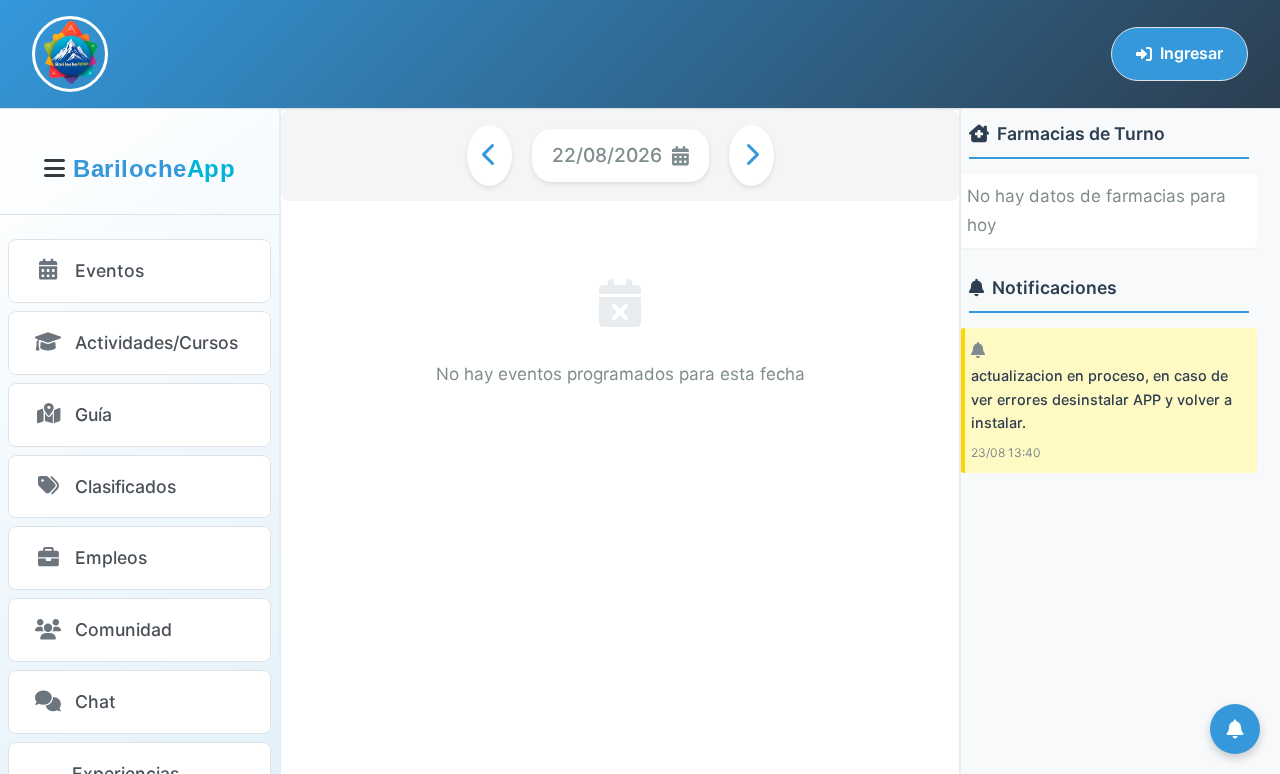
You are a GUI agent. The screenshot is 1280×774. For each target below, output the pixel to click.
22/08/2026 (607, 155)
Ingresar (1191, 53)
